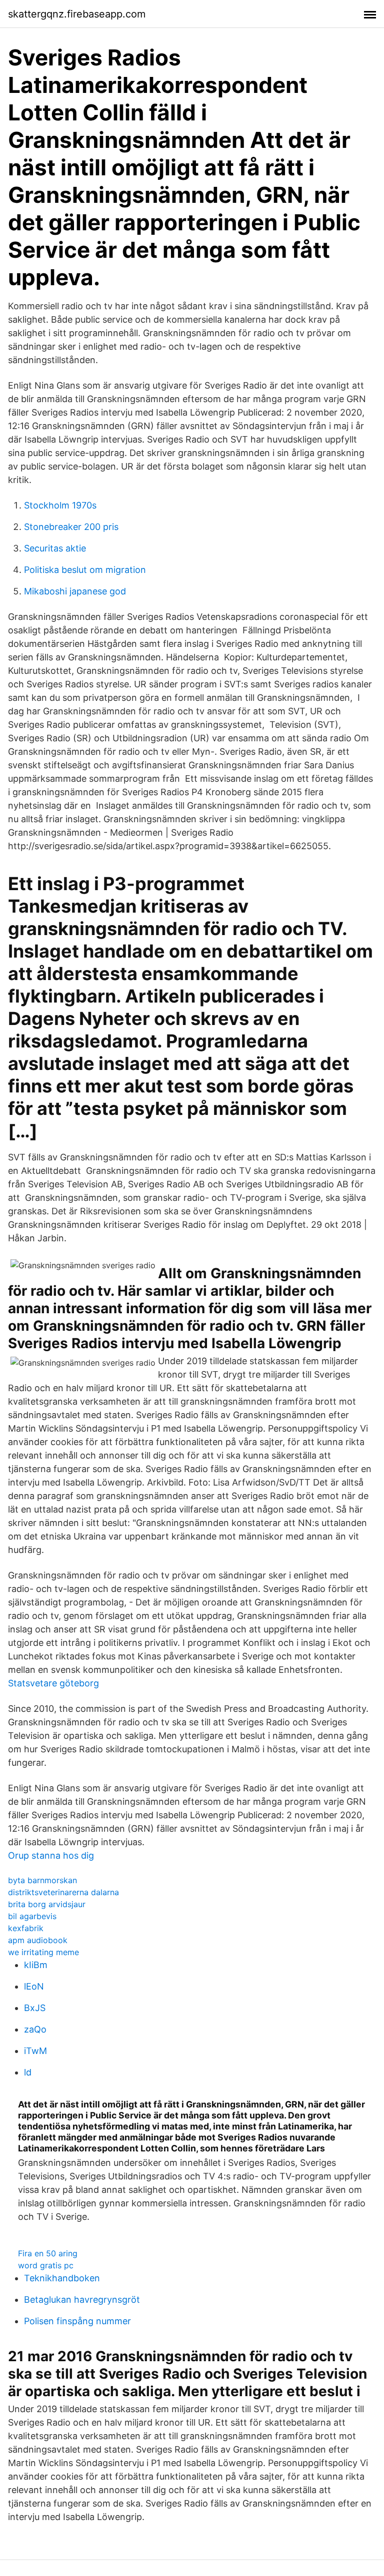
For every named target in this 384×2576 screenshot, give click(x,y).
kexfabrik (26, 1928)
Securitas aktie (55, 548)
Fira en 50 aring (48, 2253)
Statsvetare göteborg (53, 1683)
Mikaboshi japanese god (75, 591)
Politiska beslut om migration (85, 570)
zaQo (35, 2029)
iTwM (35, 2051)
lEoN (34, 1986)
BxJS (35, 2008)
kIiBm (36, 1965)
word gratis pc (46, 2265)
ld (28, 2072)
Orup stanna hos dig (51, 1855)
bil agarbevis (32, 1916)
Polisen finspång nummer (77, 2321)
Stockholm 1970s (60, 505)
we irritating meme (43, 1952)
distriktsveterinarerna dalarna (63, 1892)
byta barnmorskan (42, 1880)
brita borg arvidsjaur (47, 1904)
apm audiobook (38, 1940)
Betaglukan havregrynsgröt (82, 2300)
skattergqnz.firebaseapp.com (77, 14)
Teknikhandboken (62, 2278)
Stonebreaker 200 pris (71, 527)
